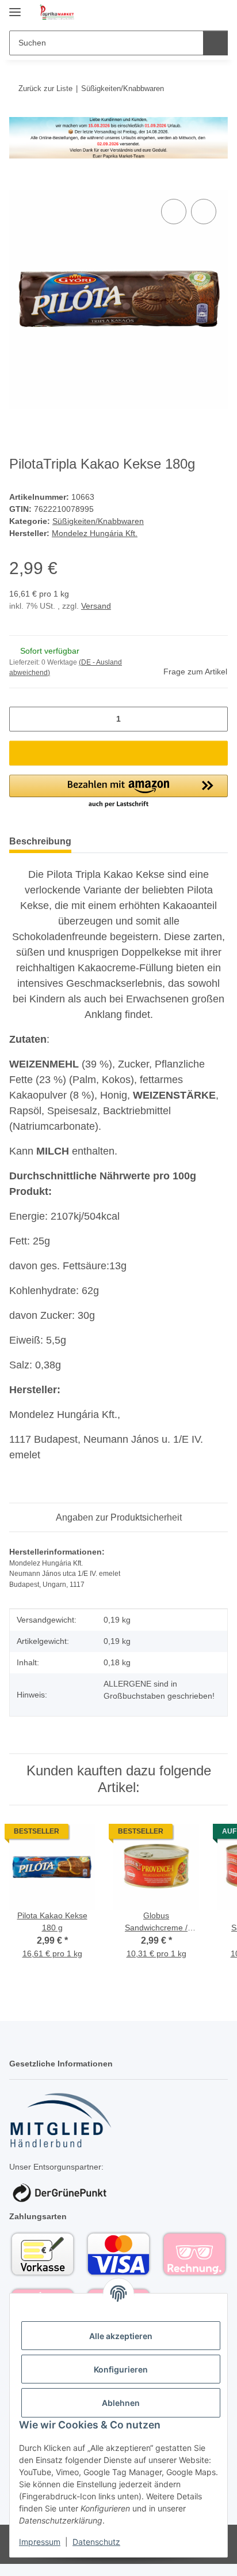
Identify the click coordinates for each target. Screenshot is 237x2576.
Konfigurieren (121, 2369)
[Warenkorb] (218, 13)
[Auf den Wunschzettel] (204, 212)
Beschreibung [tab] (40, 841)
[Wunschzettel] (200, 13)
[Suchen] (215, 43)
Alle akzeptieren (121, 2336)
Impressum (40, 2542)
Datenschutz (96, 2542)
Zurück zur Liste (45, 88)
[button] (182, 13)
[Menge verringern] (22, 719)
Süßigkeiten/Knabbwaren (98, 521)
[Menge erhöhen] (215, 719)
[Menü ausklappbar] (15, 7)
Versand (96, 606)
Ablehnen (121, 2403)
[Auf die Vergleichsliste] (174, 212)
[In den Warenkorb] (18, 183)
